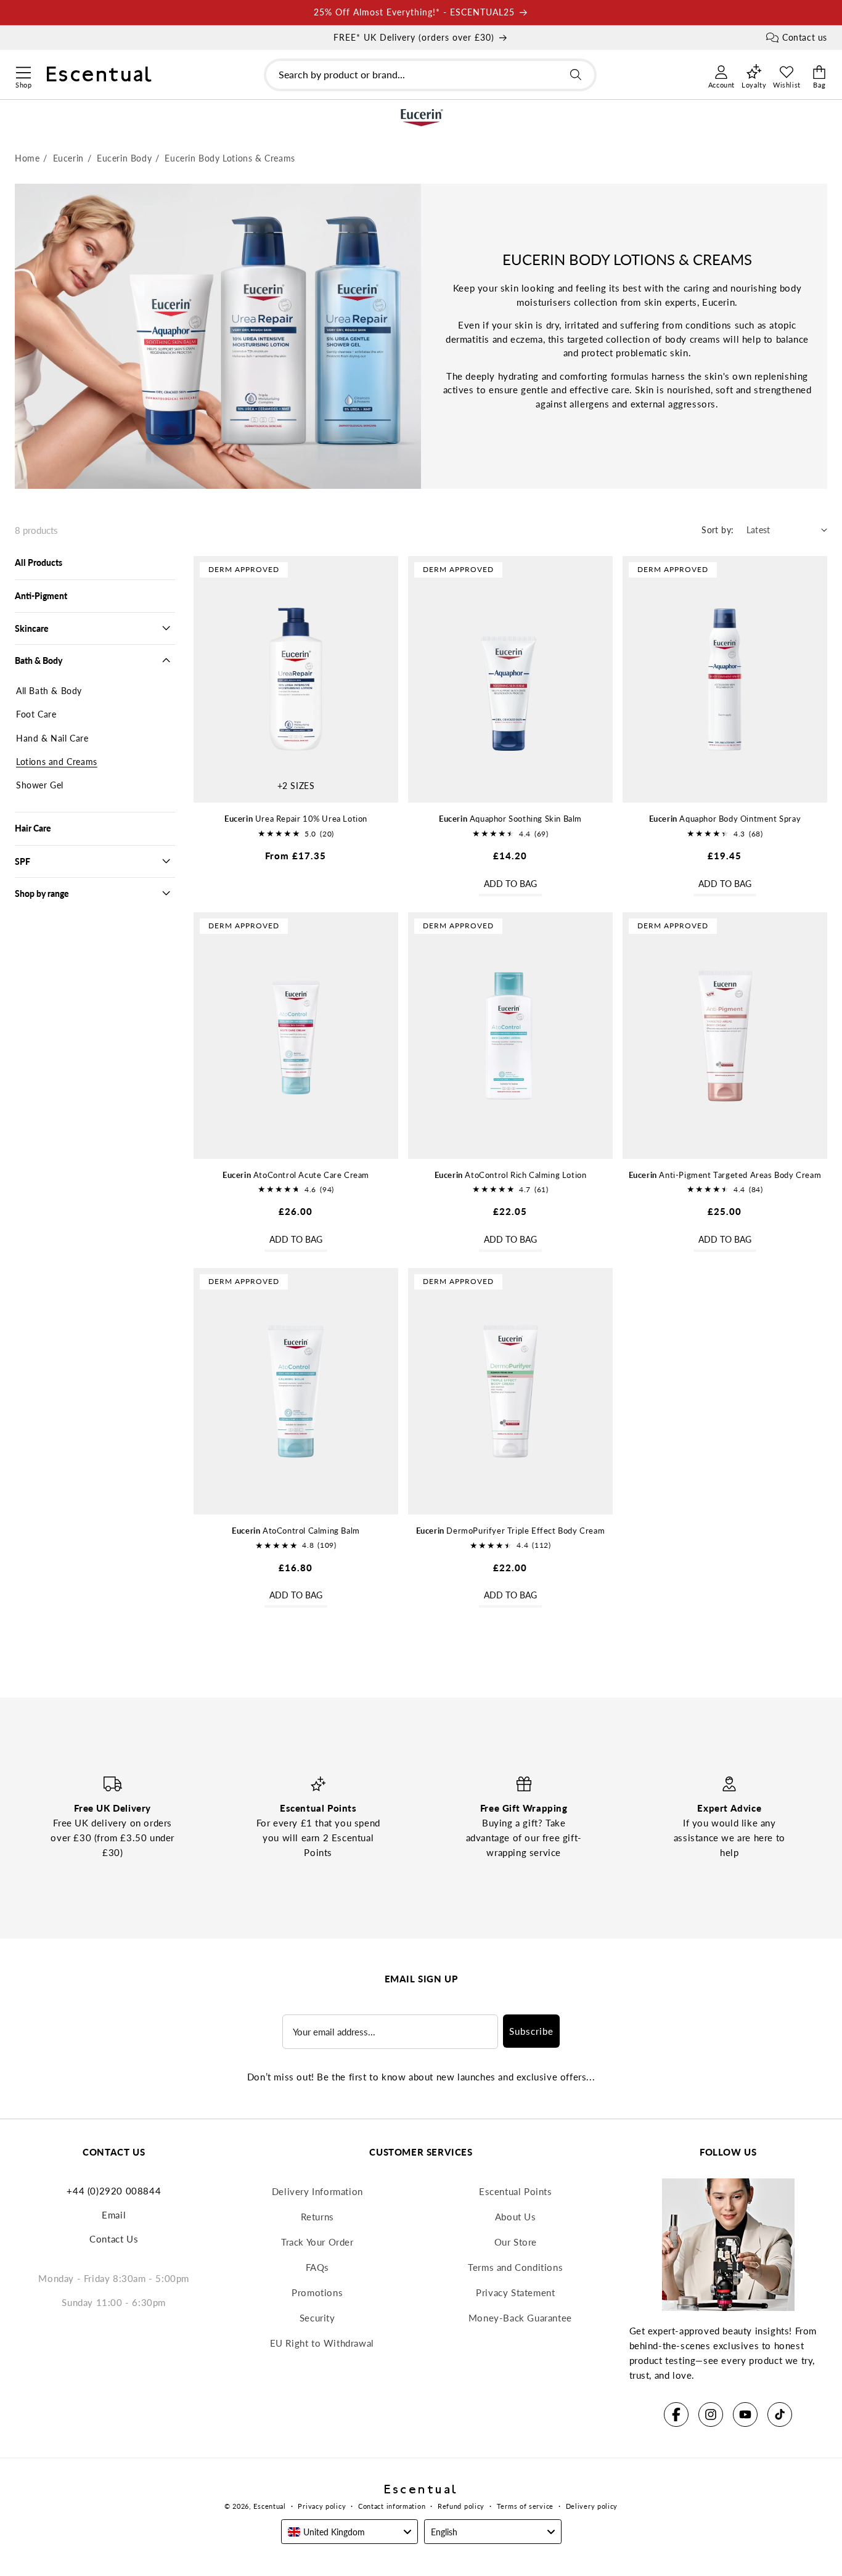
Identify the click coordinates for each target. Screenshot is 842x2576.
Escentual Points (516, 2191)
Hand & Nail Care (52, 738)
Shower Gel (40, 785)
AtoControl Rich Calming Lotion (511, 1175)
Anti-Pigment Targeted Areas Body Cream (725, 1175)
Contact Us (114, 2239)
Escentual (269, 2506)
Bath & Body (39, 660)
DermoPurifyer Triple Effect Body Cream (511, 1531)
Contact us (805, 37)
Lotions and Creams (57, 762)
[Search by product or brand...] (576, 75)
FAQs (317, 2267)
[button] (23, 71)
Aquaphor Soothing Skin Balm (510, 819)
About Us (516, 2217)
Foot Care (36, 714)
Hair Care (33, 828)
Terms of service (525, 2506)
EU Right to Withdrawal (322, 2343)
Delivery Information (317, 2191)
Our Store (516, 2242)
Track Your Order (317, 2242)
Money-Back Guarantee (520, 2318)
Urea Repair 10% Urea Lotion (296, 819)
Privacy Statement (515, 2292)
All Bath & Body (49, 691)
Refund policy (461, 2506)
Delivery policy (592, 2506)
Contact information (392, 2506)
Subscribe (531, 2031)
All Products (39, 562)
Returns (317, 2217)
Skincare (32, 628)
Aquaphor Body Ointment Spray (725, 819)
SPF (22, 861)
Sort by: (717, 530)
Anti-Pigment (41, 596)
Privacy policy (322, 2506)
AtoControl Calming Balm (296, 1531)
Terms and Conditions (515, 2267)
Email (114, 2215)
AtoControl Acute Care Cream (296, 1175)
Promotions (317, 2292)
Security (317, 2318)
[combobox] (430, 75)
